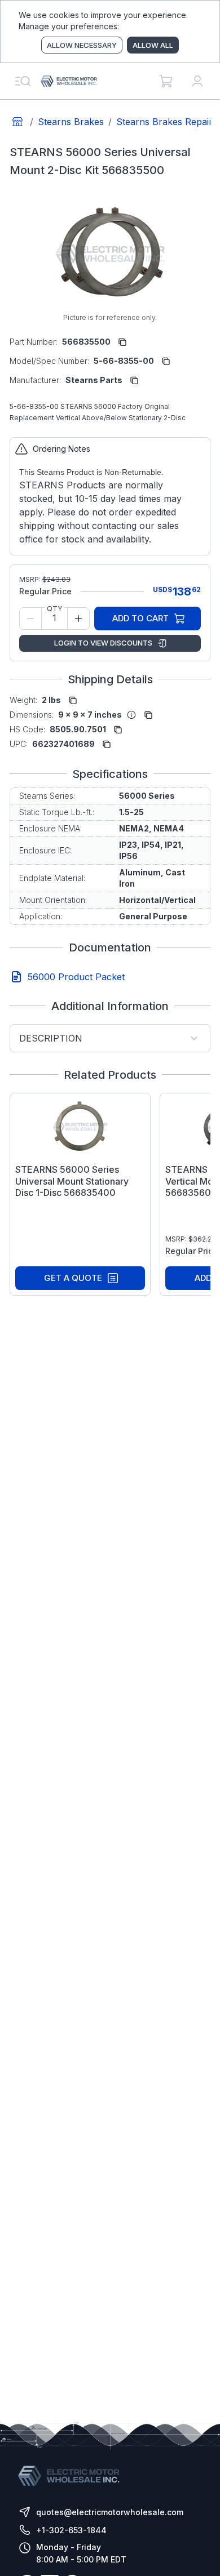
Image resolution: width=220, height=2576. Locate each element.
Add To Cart (140, 618)
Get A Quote (73, 1278)
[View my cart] (166, 81)
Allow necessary (82, 45)
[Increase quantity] (78, 619)
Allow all (153, 45)
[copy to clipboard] (122, 342)
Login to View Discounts (103, 643)
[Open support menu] (23, 81)
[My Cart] (166, 81)
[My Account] (197, 81)
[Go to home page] (17, 122)
